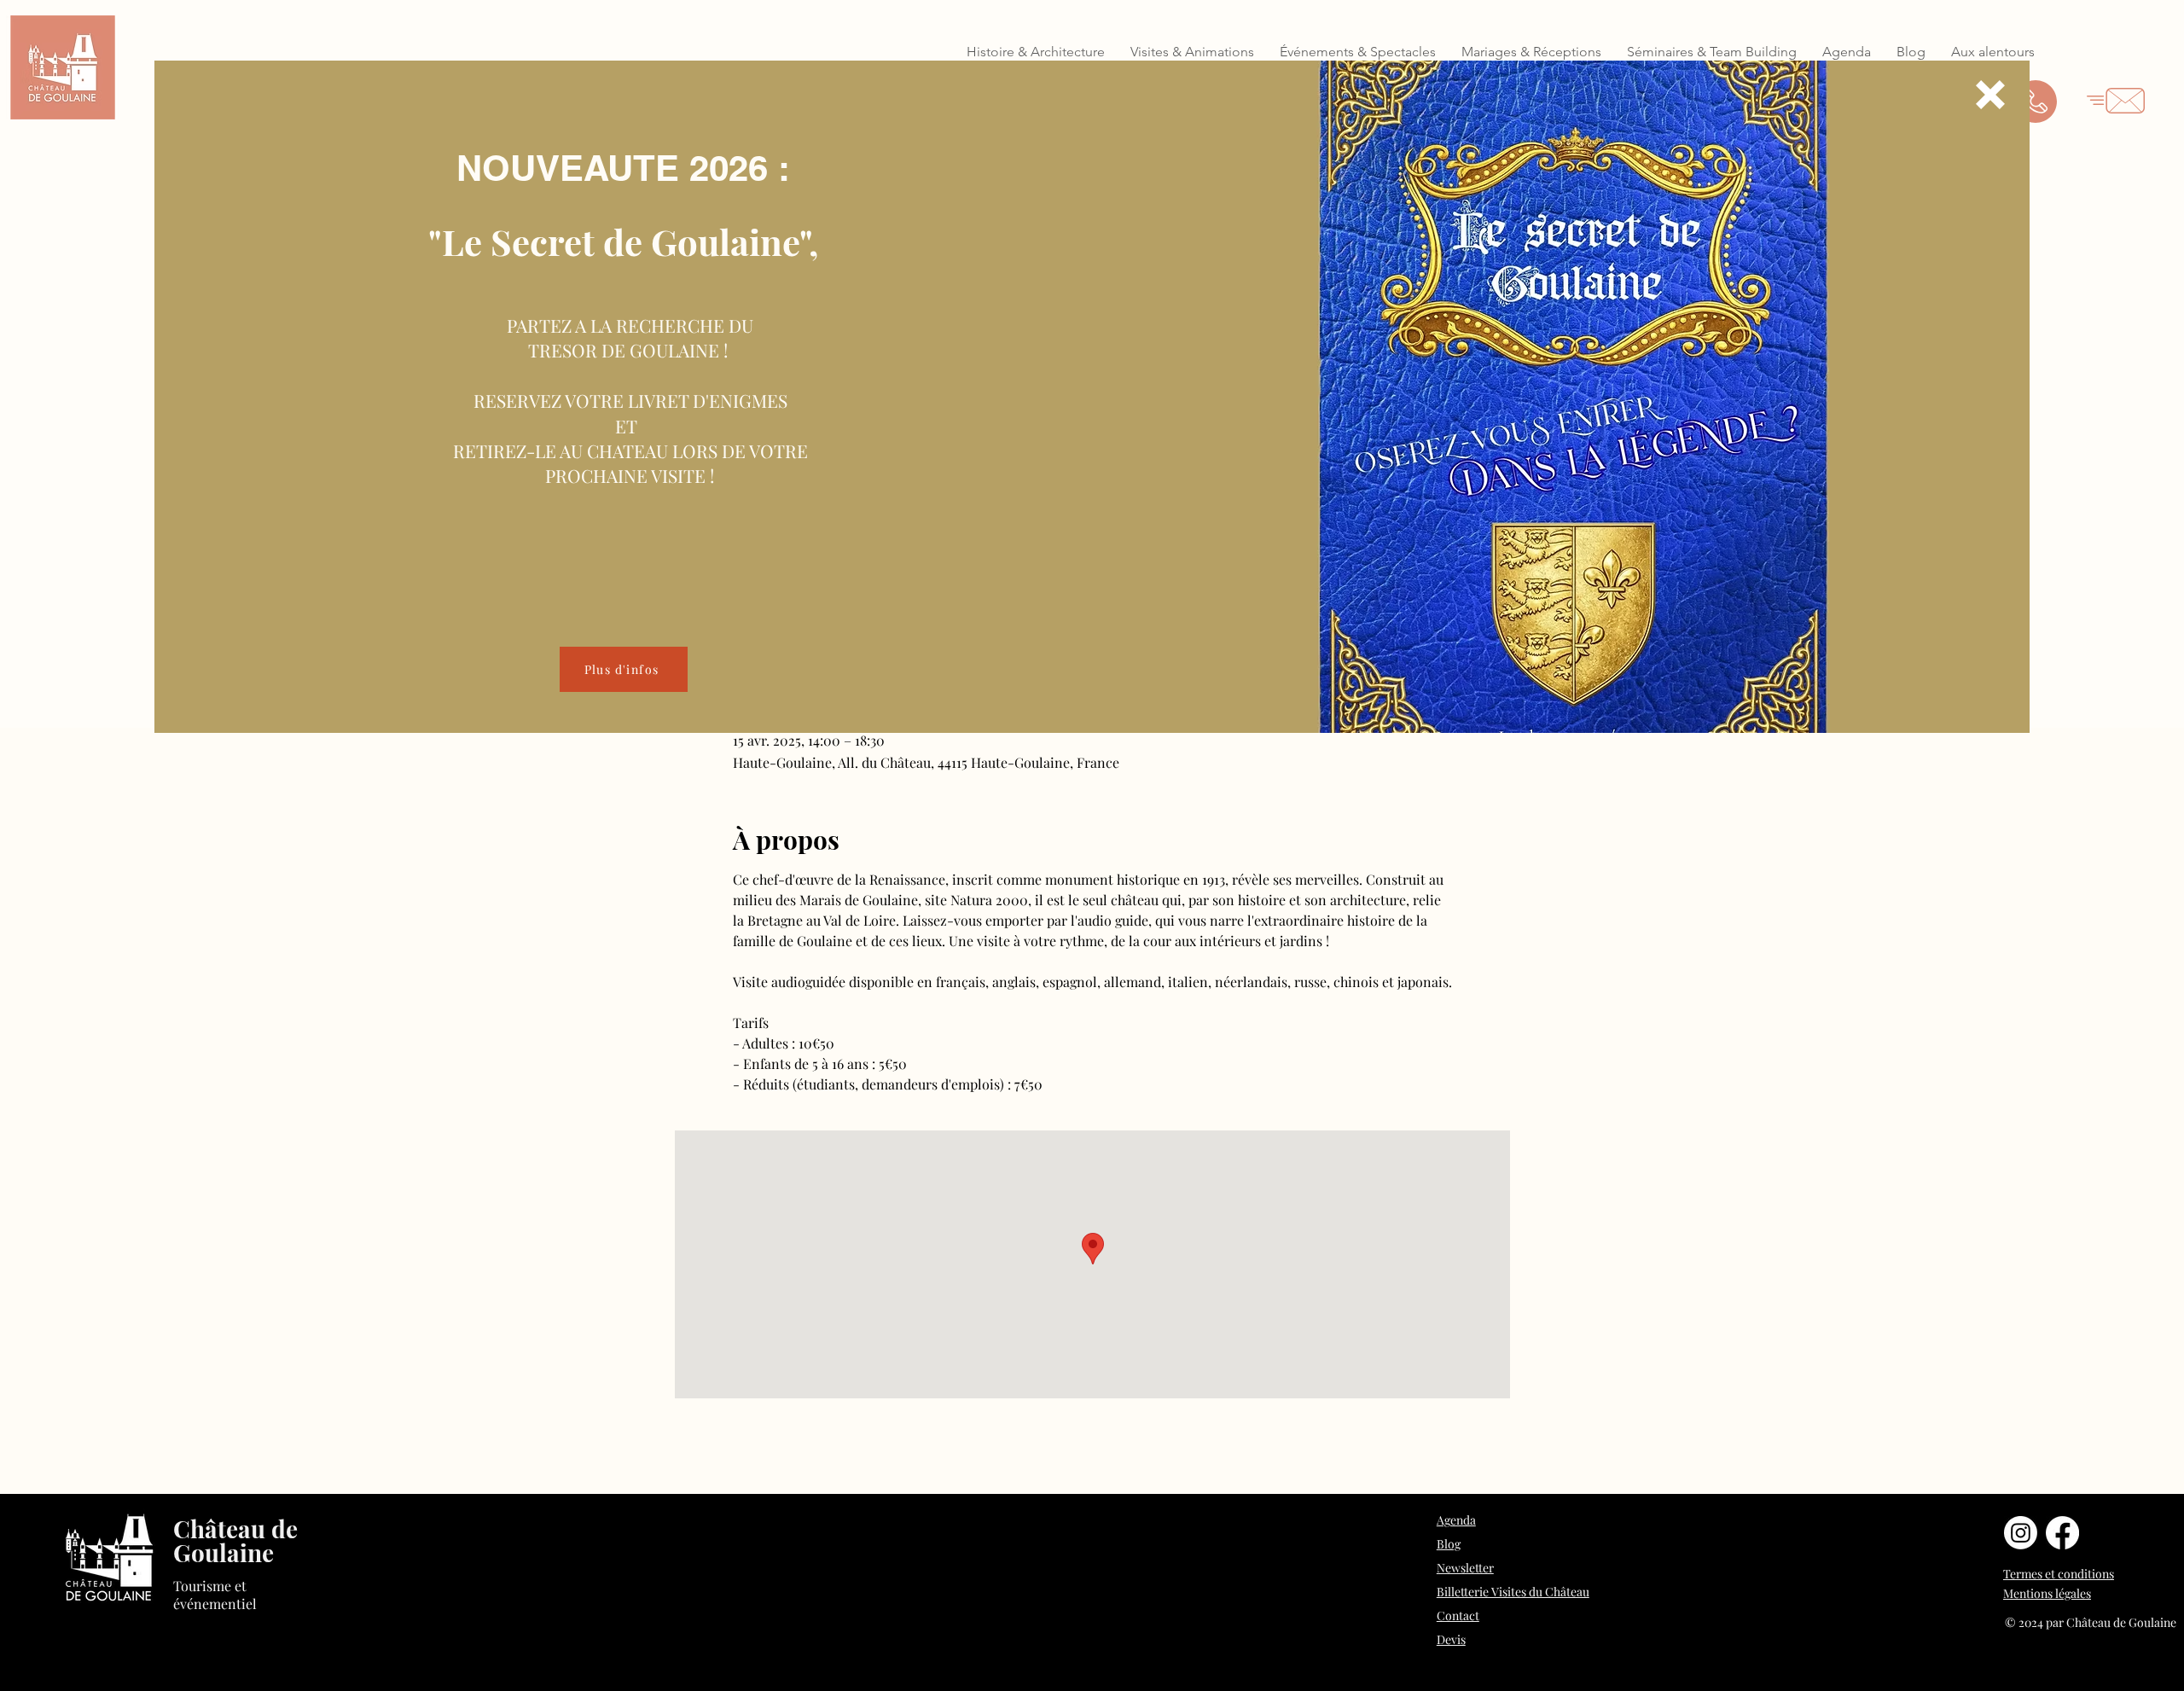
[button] (1990, 95)
